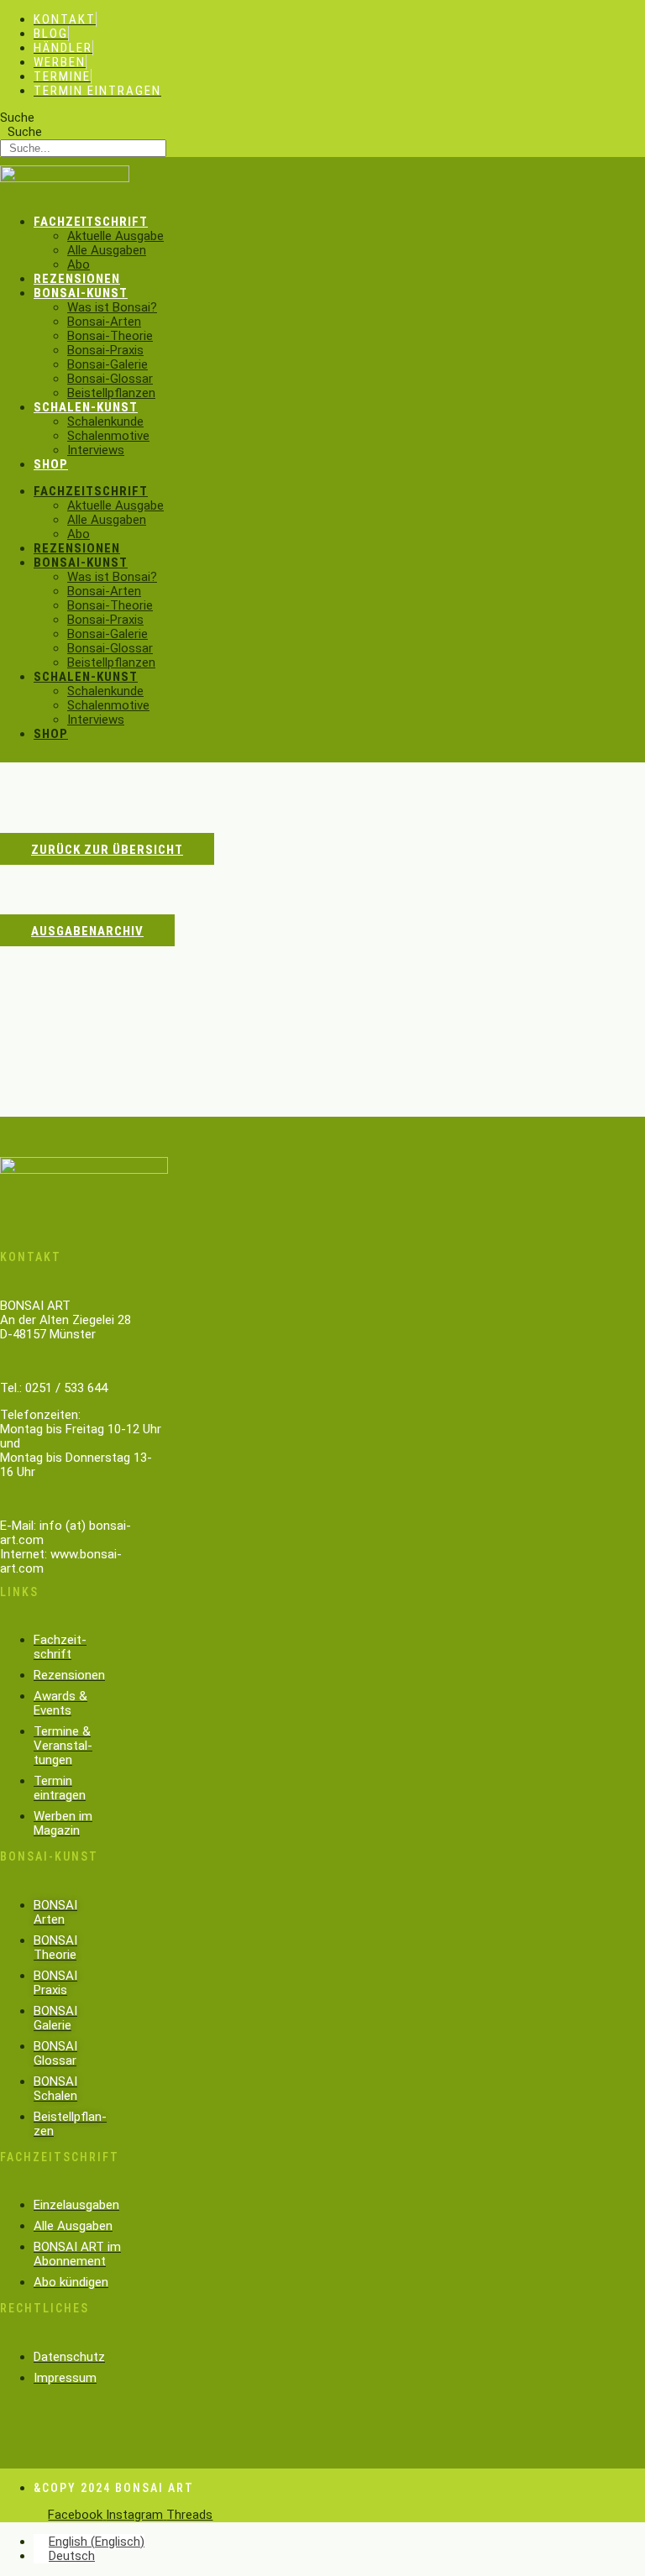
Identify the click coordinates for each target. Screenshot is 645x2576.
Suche (17, 118)
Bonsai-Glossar (110, 379)
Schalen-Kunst (86, 407)
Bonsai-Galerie (107, 364)
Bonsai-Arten (104, 322)
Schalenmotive (108, 436)
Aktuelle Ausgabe (115, 236)
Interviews (96, 450)
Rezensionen (77, 279)
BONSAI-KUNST (81, 293)
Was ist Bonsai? (112, 307)
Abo (79, 264)
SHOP (51, 464)
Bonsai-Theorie (110, 336)
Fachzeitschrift (91, 222)
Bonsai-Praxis (105, 350)
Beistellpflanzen (111, 393)
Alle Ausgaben (107, 250)
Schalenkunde (105, 421)
